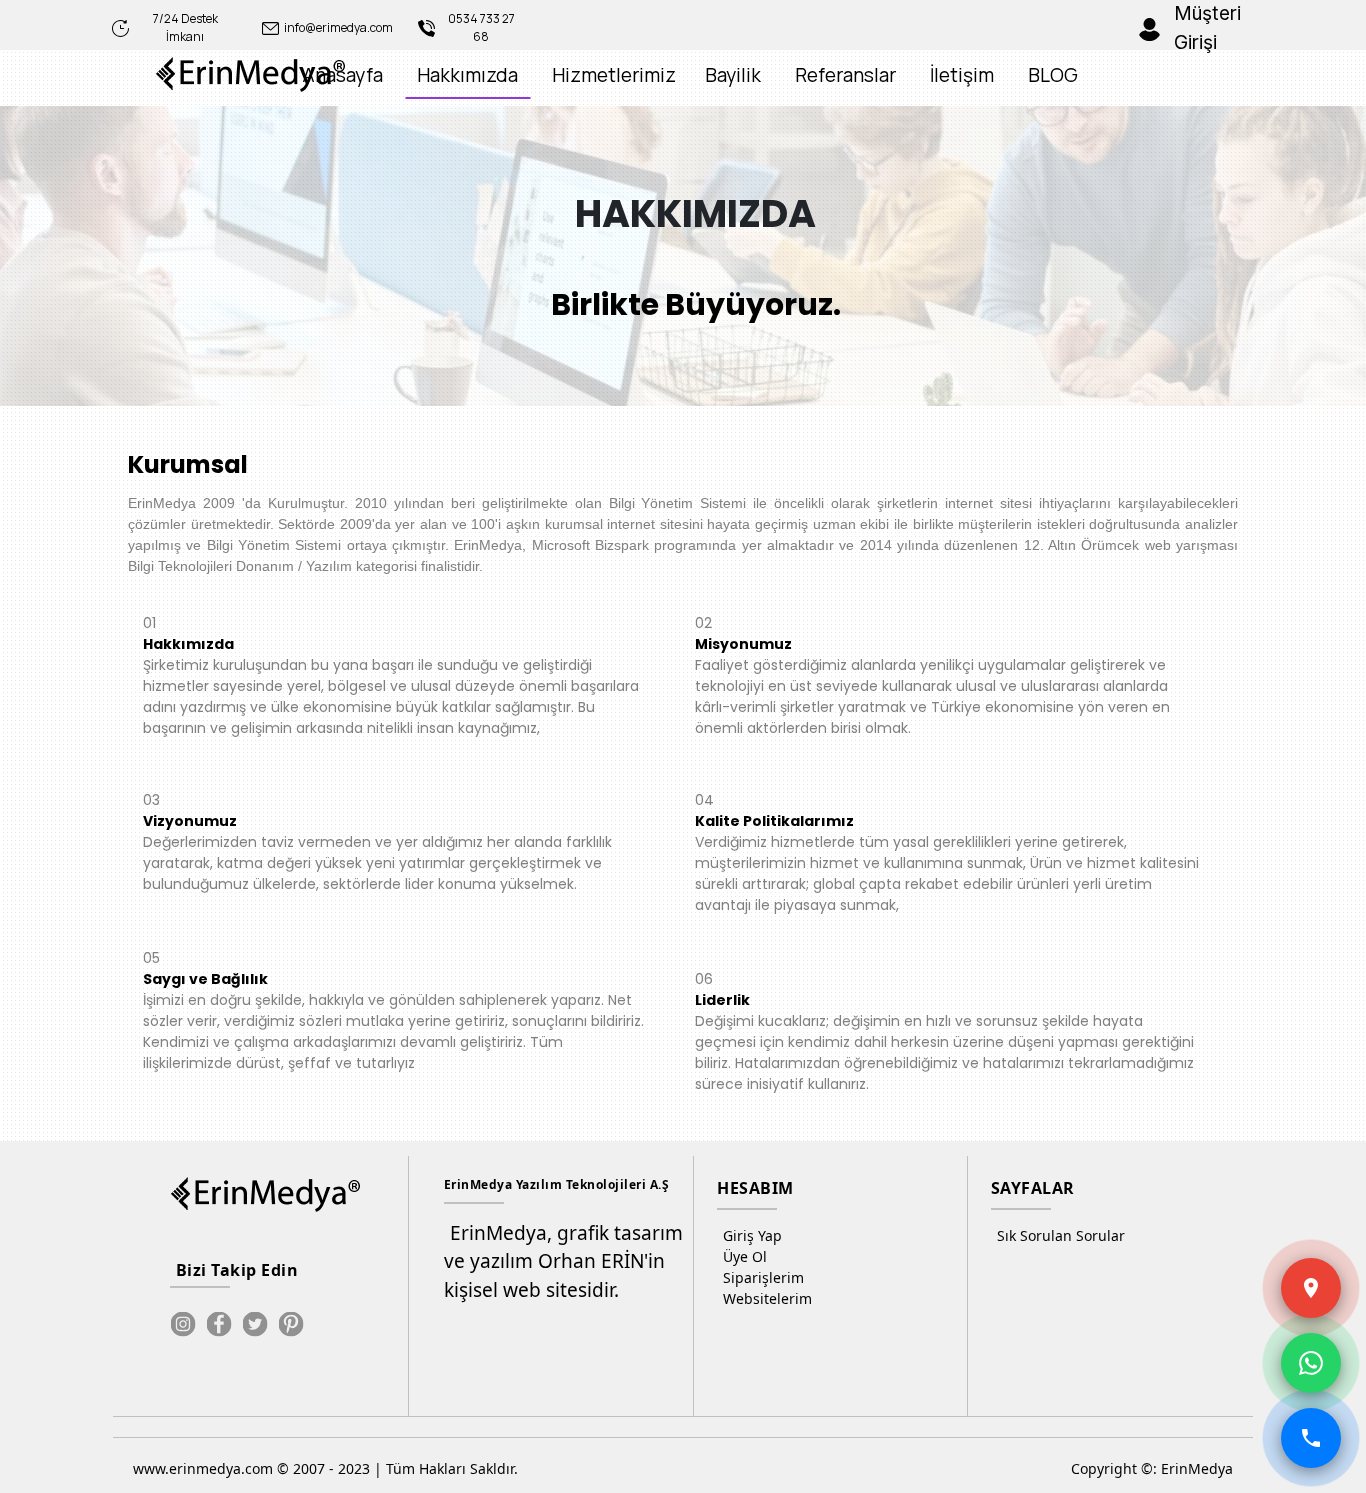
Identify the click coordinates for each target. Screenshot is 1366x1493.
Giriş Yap (752, 1235)
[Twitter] (255, 1324)
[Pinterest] (291, 1324)
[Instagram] (183, 1324)
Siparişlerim (763, 1277)
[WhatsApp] (1311, 1363)
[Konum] (1311, 1288)
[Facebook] (219, 1324)
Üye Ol (745, 1256)
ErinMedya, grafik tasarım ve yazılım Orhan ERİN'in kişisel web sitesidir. (563, 1261)
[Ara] (1311, 1438)
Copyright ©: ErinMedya (1152, 1468)
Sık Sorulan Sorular (1061, 1235)
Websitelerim (767, 1298)
